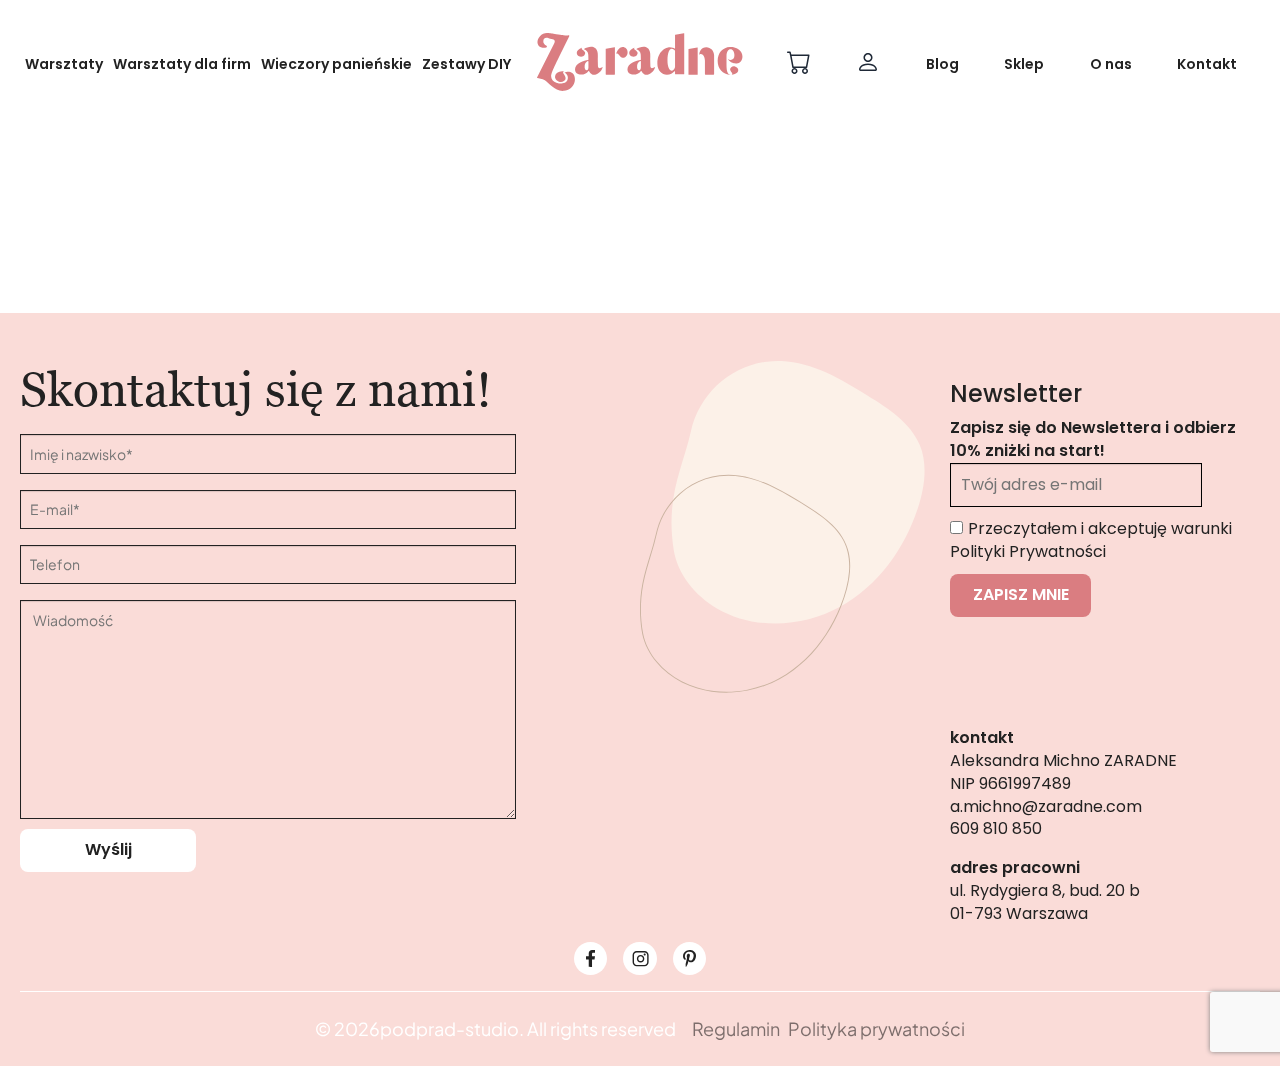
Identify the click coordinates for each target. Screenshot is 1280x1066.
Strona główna (560, 323)
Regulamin (736, 1028)
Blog (942, 64)
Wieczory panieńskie (336, 64)
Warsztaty (64, 64)
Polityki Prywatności (1028, 551)
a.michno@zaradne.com (1046, 806)
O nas (1111, 64)
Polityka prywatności (876, 1028)
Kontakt (1207, 64)
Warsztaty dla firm (182, 64)
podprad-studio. (452, 1028)
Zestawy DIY (466, 64)
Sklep (1024, 64)
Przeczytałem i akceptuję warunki (1091, 540)
